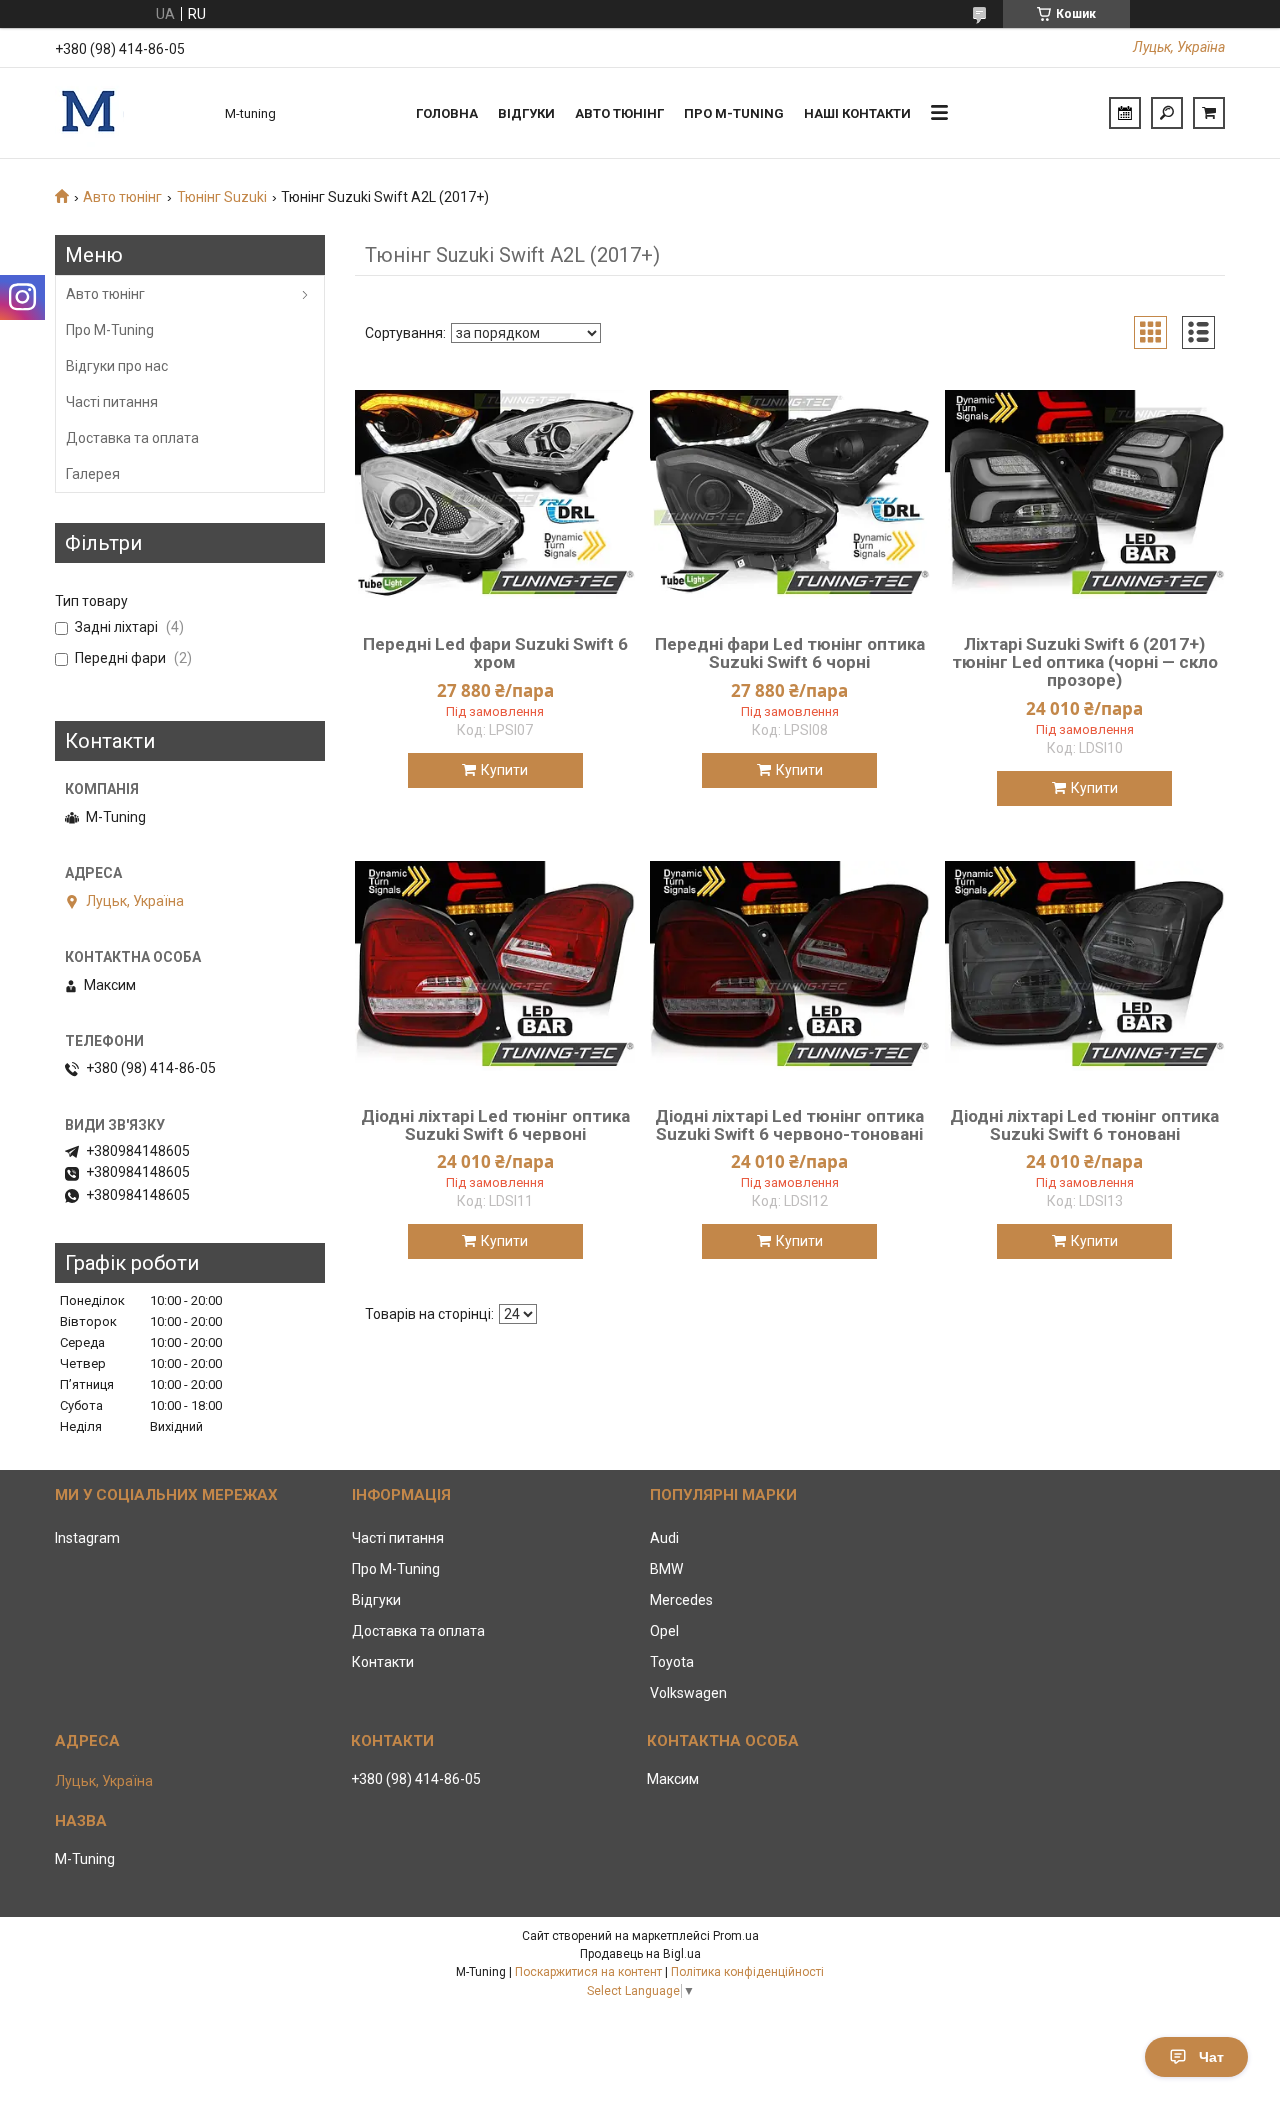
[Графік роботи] (1125, 113)
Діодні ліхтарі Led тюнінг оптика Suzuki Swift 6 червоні (495, 1125)
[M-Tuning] (130, 113)
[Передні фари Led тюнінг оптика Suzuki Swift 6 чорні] (790, 494)
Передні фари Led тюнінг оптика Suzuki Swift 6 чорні (790, 653)
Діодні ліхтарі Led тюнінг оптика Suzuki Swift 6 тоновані (1084, 1125)
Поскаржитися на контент (588, 1972)
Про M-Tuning (110, 330)
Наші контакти (857, 113)
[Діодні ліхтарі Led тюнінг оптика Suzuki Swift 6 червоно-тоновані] (790, 966)
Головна (447, 113)
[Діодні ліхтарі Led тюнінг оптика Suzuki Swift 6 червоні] (495, 966)
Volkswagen (688, 1693)
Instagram (87, 1538)
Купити (504, 770)
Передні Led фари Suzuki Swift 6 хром (495, 653)
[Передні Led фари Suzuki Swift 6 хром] (495, 494)
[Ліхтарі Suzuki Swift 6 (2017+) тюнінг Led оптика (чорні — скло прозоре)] (1085, 494)
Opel (664, 1631)
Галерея (93, 474)
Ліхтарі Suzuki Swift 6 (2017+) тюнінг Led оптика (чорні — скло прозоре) (1085, 662)
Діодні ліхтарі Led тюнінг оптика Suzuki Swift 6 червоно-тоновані (789, 1125)
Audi (664, 1538)
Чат (1211, 2057)
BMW (666, 1569)
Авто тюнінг (619, 113)
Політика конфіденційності (747, 1972)
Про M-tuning (734, 113)
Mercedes (681, 1600)
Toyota (672, 1662)
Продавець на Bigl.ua (640, 1954)
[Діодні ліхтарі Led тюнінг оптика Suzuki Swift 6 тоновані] (1085, 966)
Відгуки (526, 113)
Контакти (383, 1662)
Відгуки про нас (117, 366)
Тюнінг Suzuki (222, 197)
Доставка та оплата (132, 438)
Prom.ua (736, 1936)
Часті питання (112, 402)
